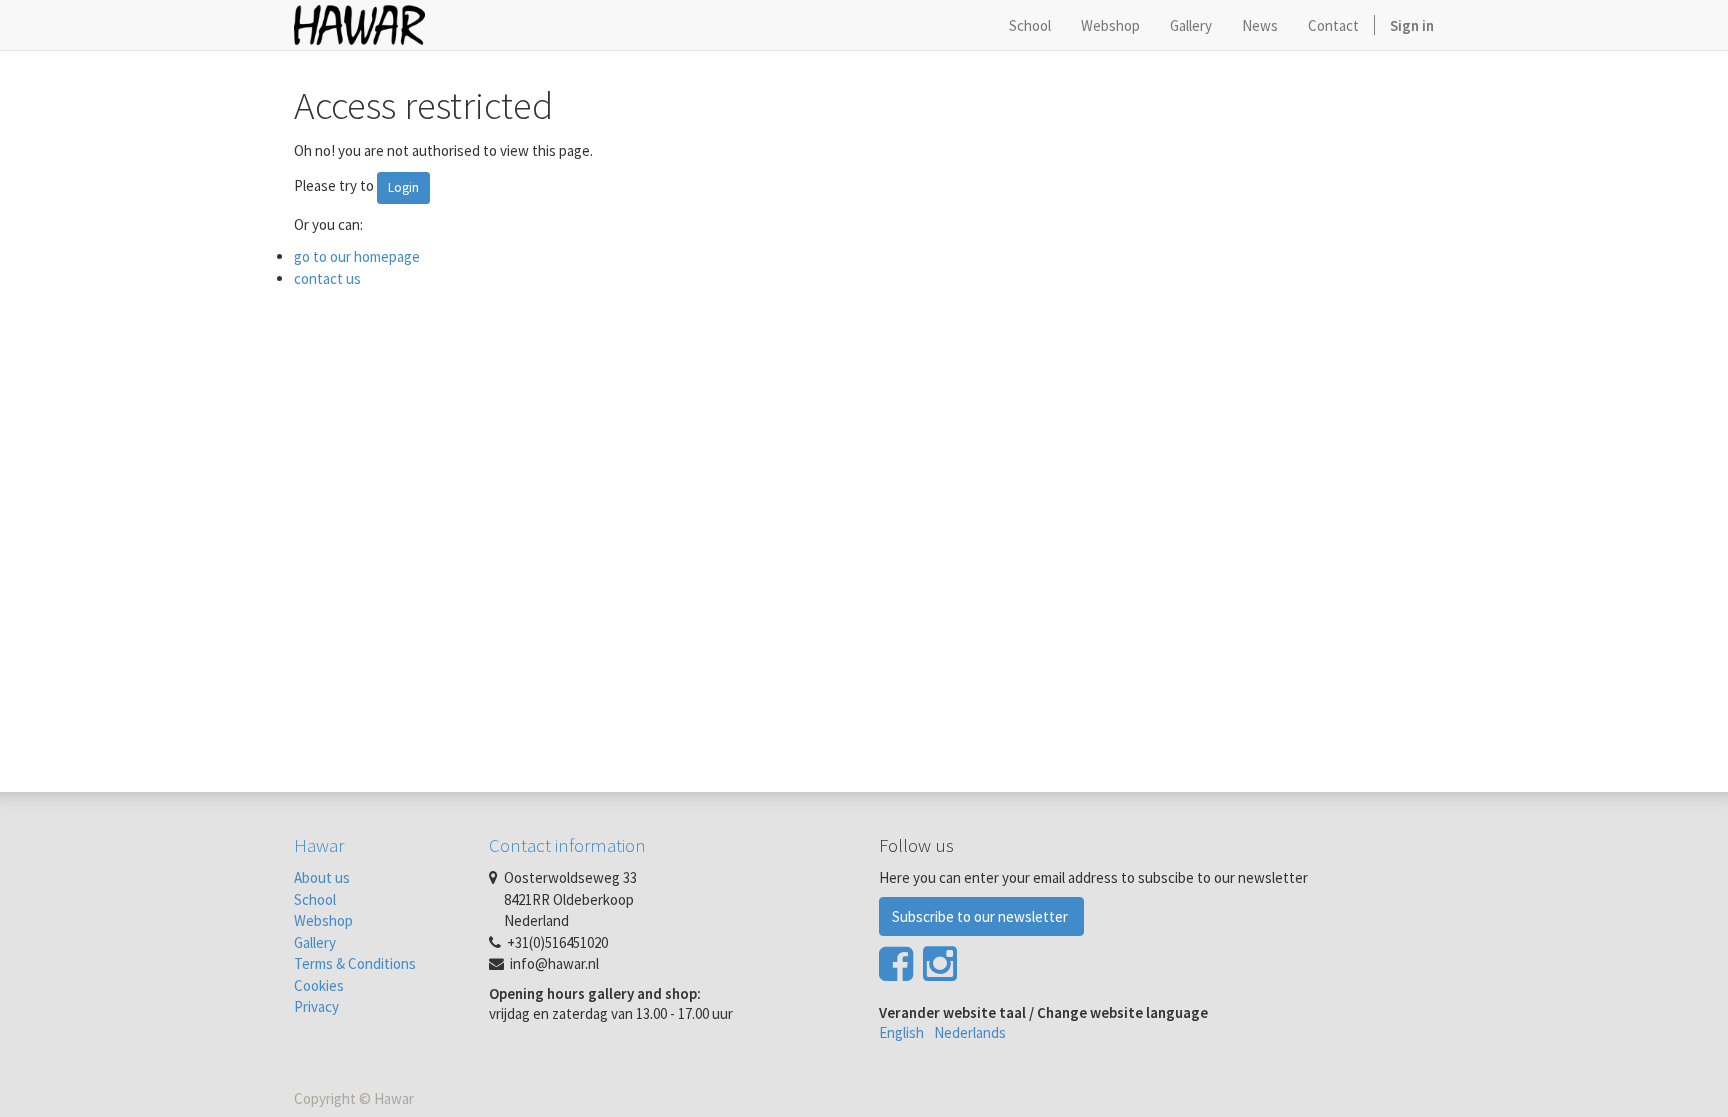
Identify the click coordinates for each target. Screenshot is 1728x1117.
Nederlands (970, 1032)
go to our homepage (357, 256)
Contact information (567, 845)
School (315, 899)
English (901, 1032)
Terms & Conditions (355, 963)
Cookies (319, 985)
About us (322, 877)
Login (403, 187)
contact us (327, 278)
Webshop (323, 920)
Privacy (316, 1006)
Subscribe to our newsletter (981, 916)
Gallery (315, 942)
